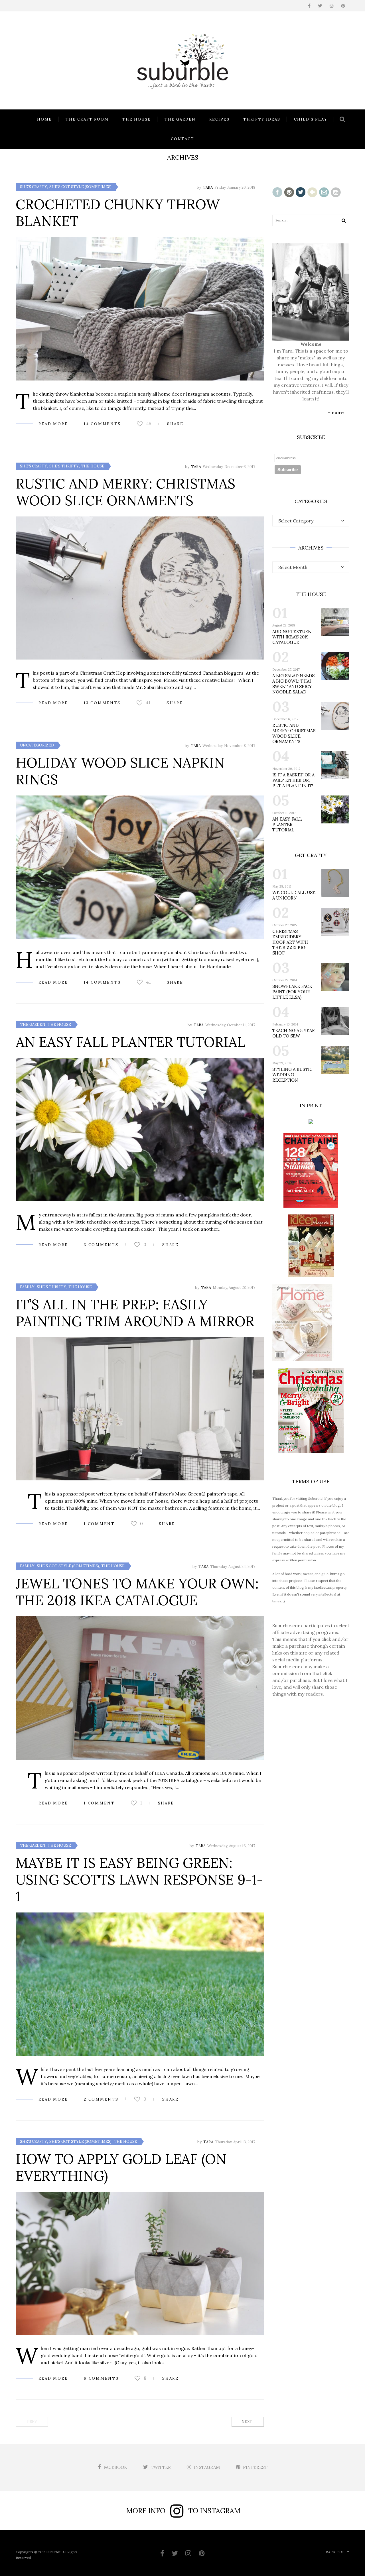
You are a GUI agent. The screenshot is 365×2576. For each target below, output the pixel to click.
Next (247, 2422)
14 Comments (102, 424)
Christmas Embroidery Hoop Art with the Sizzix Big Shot (290, 942)
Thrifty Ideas (262, 119)
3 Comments (101, 1245)
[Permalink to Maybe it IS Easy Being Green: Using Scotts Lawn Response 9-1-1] (140, 1984)
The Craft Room (87, 119)
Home (44, 119)
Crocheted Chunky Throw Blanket (118, 213)
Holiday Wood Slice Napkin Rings (120, 771)
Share (175, 424)
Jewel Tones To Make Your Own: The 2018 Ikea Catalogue (137, 1592)
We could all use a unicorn (294, 895)
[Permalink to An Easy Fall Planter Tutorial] (140, 1130)
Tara (208, 187)
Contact (182, 139)
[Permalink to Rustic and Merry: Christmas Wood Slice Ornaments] (140, 588)
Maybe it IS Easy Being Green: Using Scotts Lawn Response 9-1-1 (139, 1880)
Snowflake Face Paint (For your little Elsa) (292, 992)
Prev (32, 2422)
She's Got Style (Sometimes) (80, 187)
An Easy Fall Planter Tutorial (130, 1042)
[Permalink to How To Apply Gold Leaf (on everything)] (140, 2263)
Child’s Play (311, 119)
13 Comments (102, 703)
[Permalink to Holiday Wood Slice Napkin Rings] (140, 867)
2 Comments (101, 2099)
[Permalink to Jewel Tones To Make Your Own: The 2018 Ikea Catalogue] (140, 1688)
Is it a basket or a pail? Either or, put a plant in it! (293, 780)
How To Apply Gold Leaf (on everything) (121, 2167)
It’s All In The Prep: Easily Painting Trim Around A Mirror (135, 1313)
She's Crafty (34, 187)
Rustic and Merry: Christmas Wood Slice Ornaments (125, 492)
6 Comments (101, 2378)
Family (27, 1287)
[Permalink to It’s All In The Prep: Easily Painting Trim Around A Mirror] (140, 1409)
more (338, 412)
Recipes (219, 119)
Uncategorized (37, 745)
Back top (335, 2552)
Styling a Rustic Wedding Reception (292, 1075)
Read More (53, 424)
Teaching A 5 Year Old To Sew (294, 1033)
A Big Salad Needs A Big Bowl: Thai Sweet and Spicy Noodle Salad (293, 684)
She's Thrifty (64, 466)
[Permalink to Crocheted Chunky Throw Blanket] (140, 309)
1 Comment (99, 1524)
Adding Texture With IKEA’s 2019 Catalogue (292, 637)
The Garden (180, 119)
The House (137, 119)
